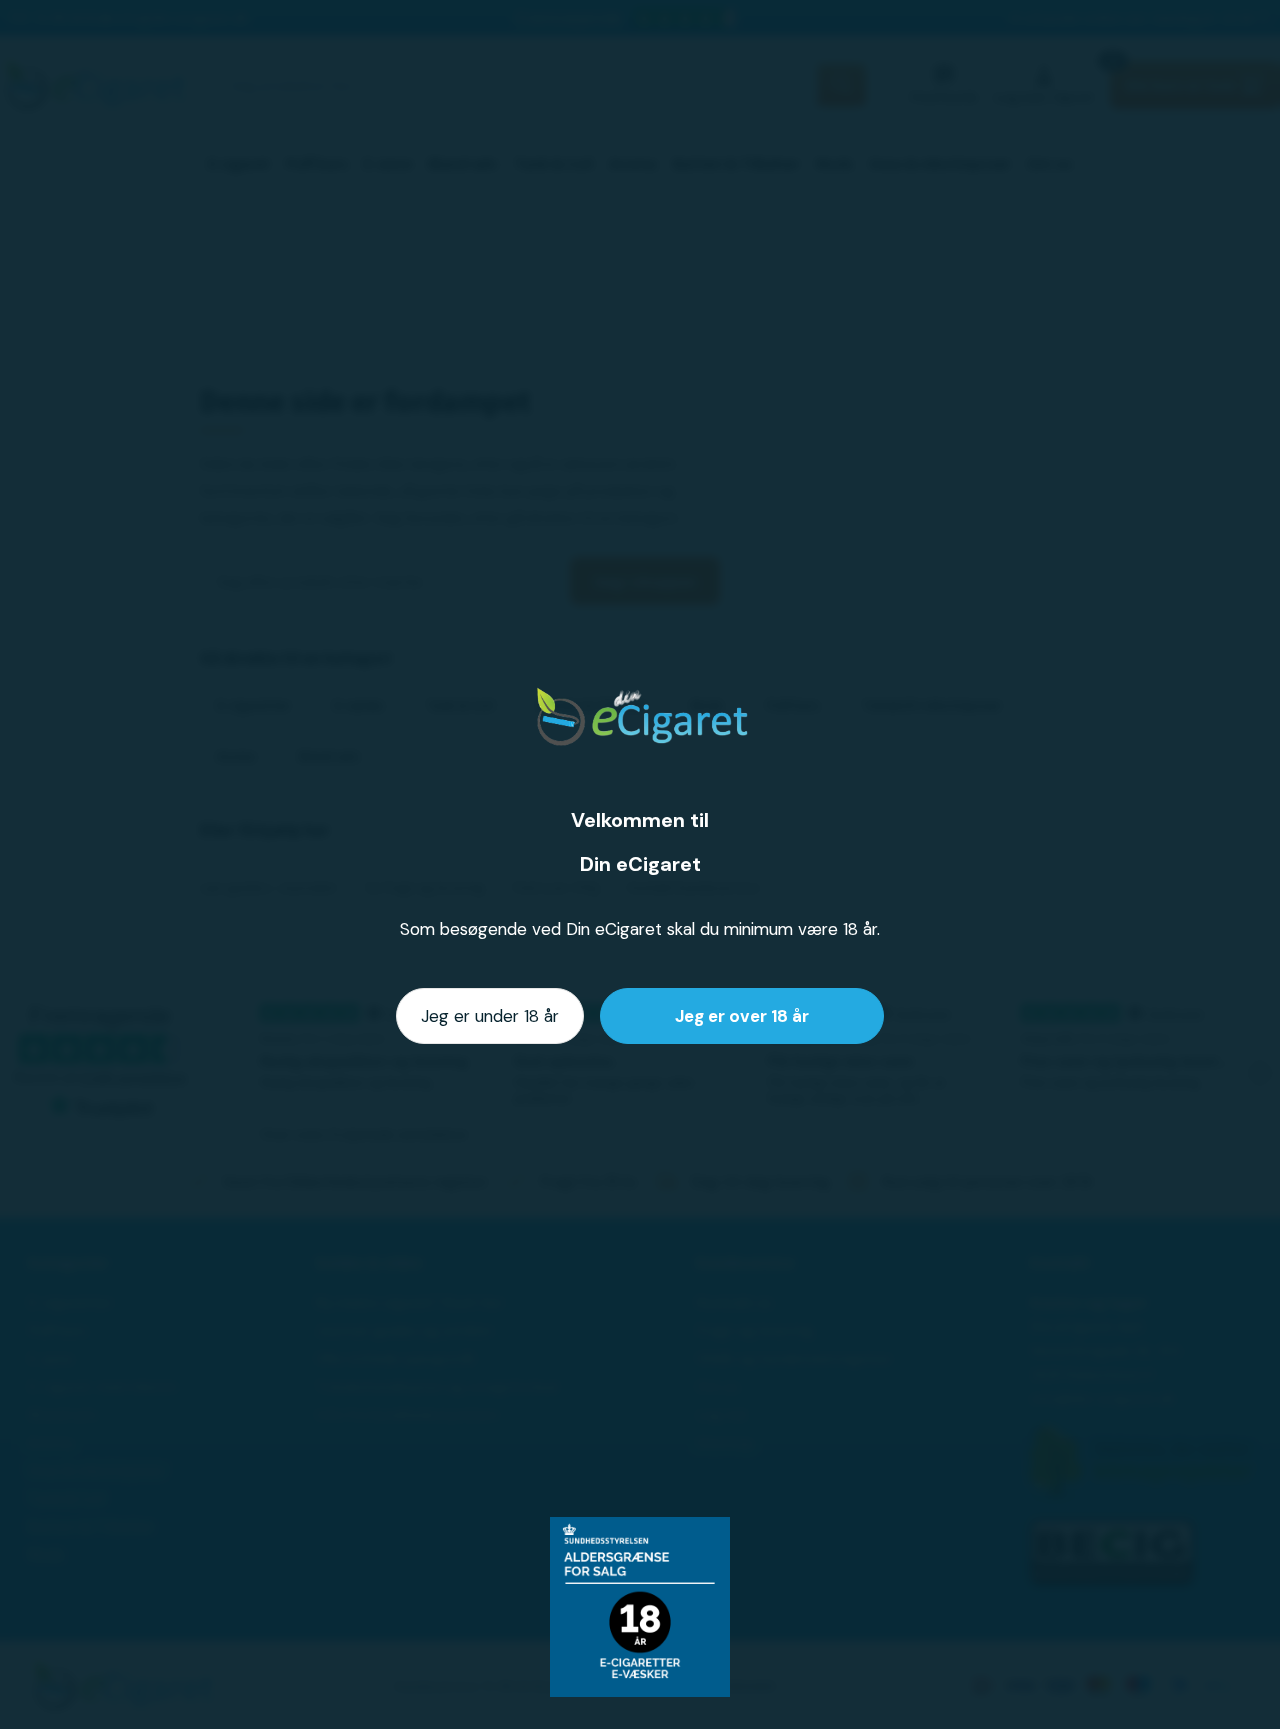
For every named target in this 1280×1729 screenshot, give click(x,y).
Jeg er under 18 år (490, 1016)
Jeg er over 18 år (742, 1016)
